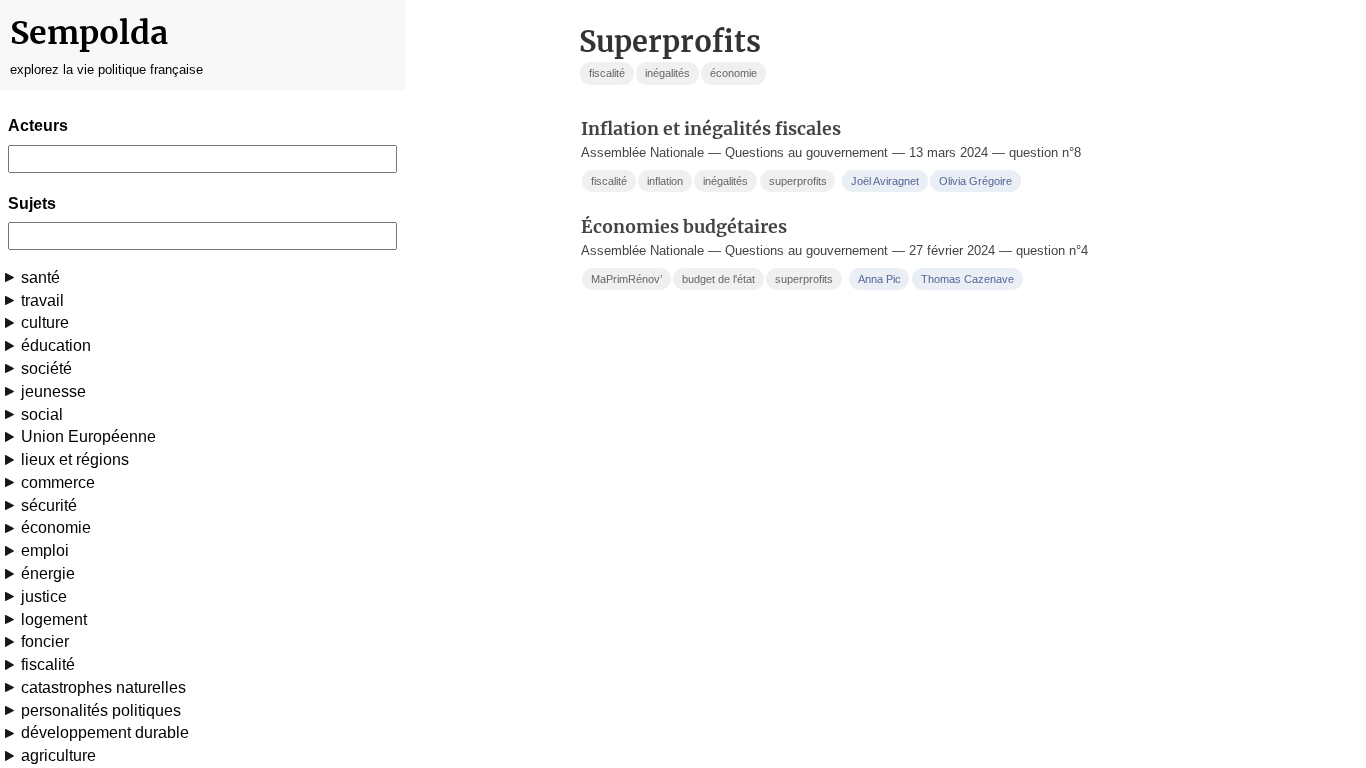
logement (54, 619)
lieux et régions (75, 459)
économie (56, 527)
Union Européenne (88, 436)
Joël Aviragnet (885, 181)
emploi (45, 550)
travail (42, 300)
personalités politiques (101, 710)
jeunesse (53, 391)
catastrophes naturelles (103, 687)
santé (40, 277)
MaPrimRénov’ (626, 279)
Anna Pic (879, 279)
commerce (58, 482)
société (46, 368)
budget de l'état (718, 279)
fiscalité (48, 664)
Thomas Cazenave (967, 279)
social (42, 414)
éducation (56, 345)
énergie (48, 573)
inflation (665, 181)
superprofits (798, 181)
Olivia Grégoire (975, 181)
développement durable (105, 732)
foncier (45, 641)
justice (44, 596)
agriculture (58, 755)
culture (45, 322)
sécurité (49, 505)
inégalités (667, 73)
